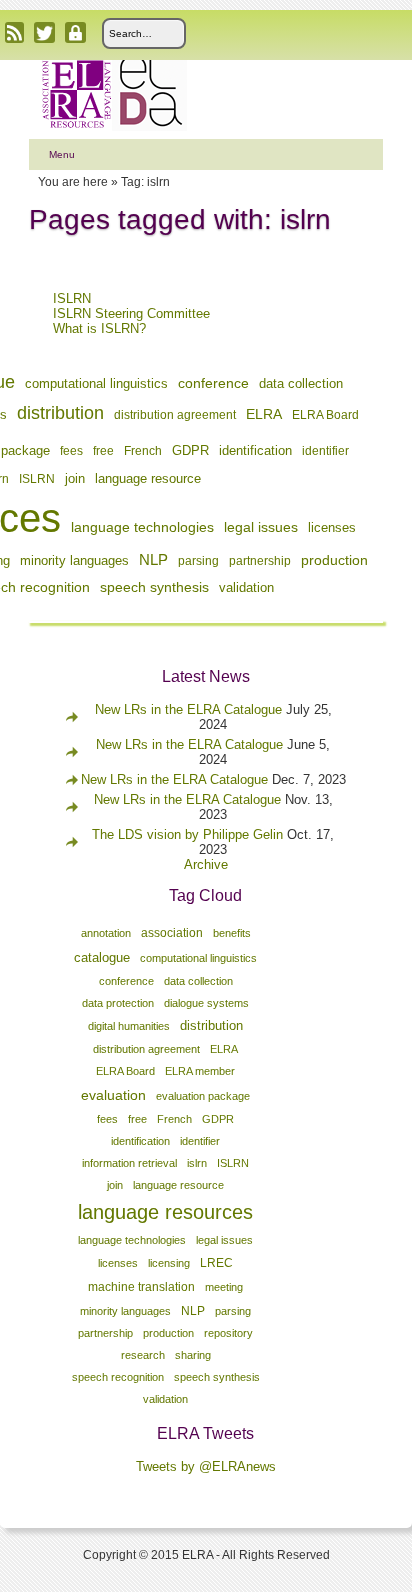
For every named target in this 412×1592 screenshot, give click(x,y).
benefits (232, 933)
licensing (169, 1263)
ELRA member (200, 1071)
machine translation (141, 1287)
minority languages (74, 561)
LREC (216, 1263)
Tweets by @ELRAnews (206, 1466)
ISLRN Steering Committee (131, 313)
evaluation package (203, 1096)
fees (71, 451)
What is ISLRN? (99, 328)
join (75, 478)
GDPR (190, 451)
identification (255, 450)
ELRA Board (325, 415)
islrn (197, 1163)
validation (246, 588)
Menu (62, 154)
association (172, 933)
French (143, 451)
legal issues (261, 527)
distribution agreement (175, 415)
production (334, 560)
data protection (118, 1003)
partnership (260, 561)
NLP (153, 559)
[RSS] (14, 33)
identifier (325, 451)
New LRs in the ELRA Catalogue (190, 709)
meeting (224, 1287)
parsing (198, 561)
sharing (193, 1355)
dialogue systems (206, 1003)
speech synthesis (154, 587)
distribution (60, 413)
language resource (148, 479)
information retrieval (129, 1163)
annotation (106, 933)
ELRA (264, 414)
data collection (301, 384)
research (143, 1355)
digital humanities (129, 1026)
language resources (165, 1212)
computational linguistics (96, 383)
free (103, 451)
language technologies (142, 527)
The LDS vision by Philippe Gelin (187, 834)
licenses (332, 527)
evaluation (113, 1095)
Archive (206, 864)
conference (213, 383)
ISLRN (72, 298)
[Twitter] (44, 33)
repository (228, 1333)
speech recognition (118, 1377)
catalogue (102, 957)
